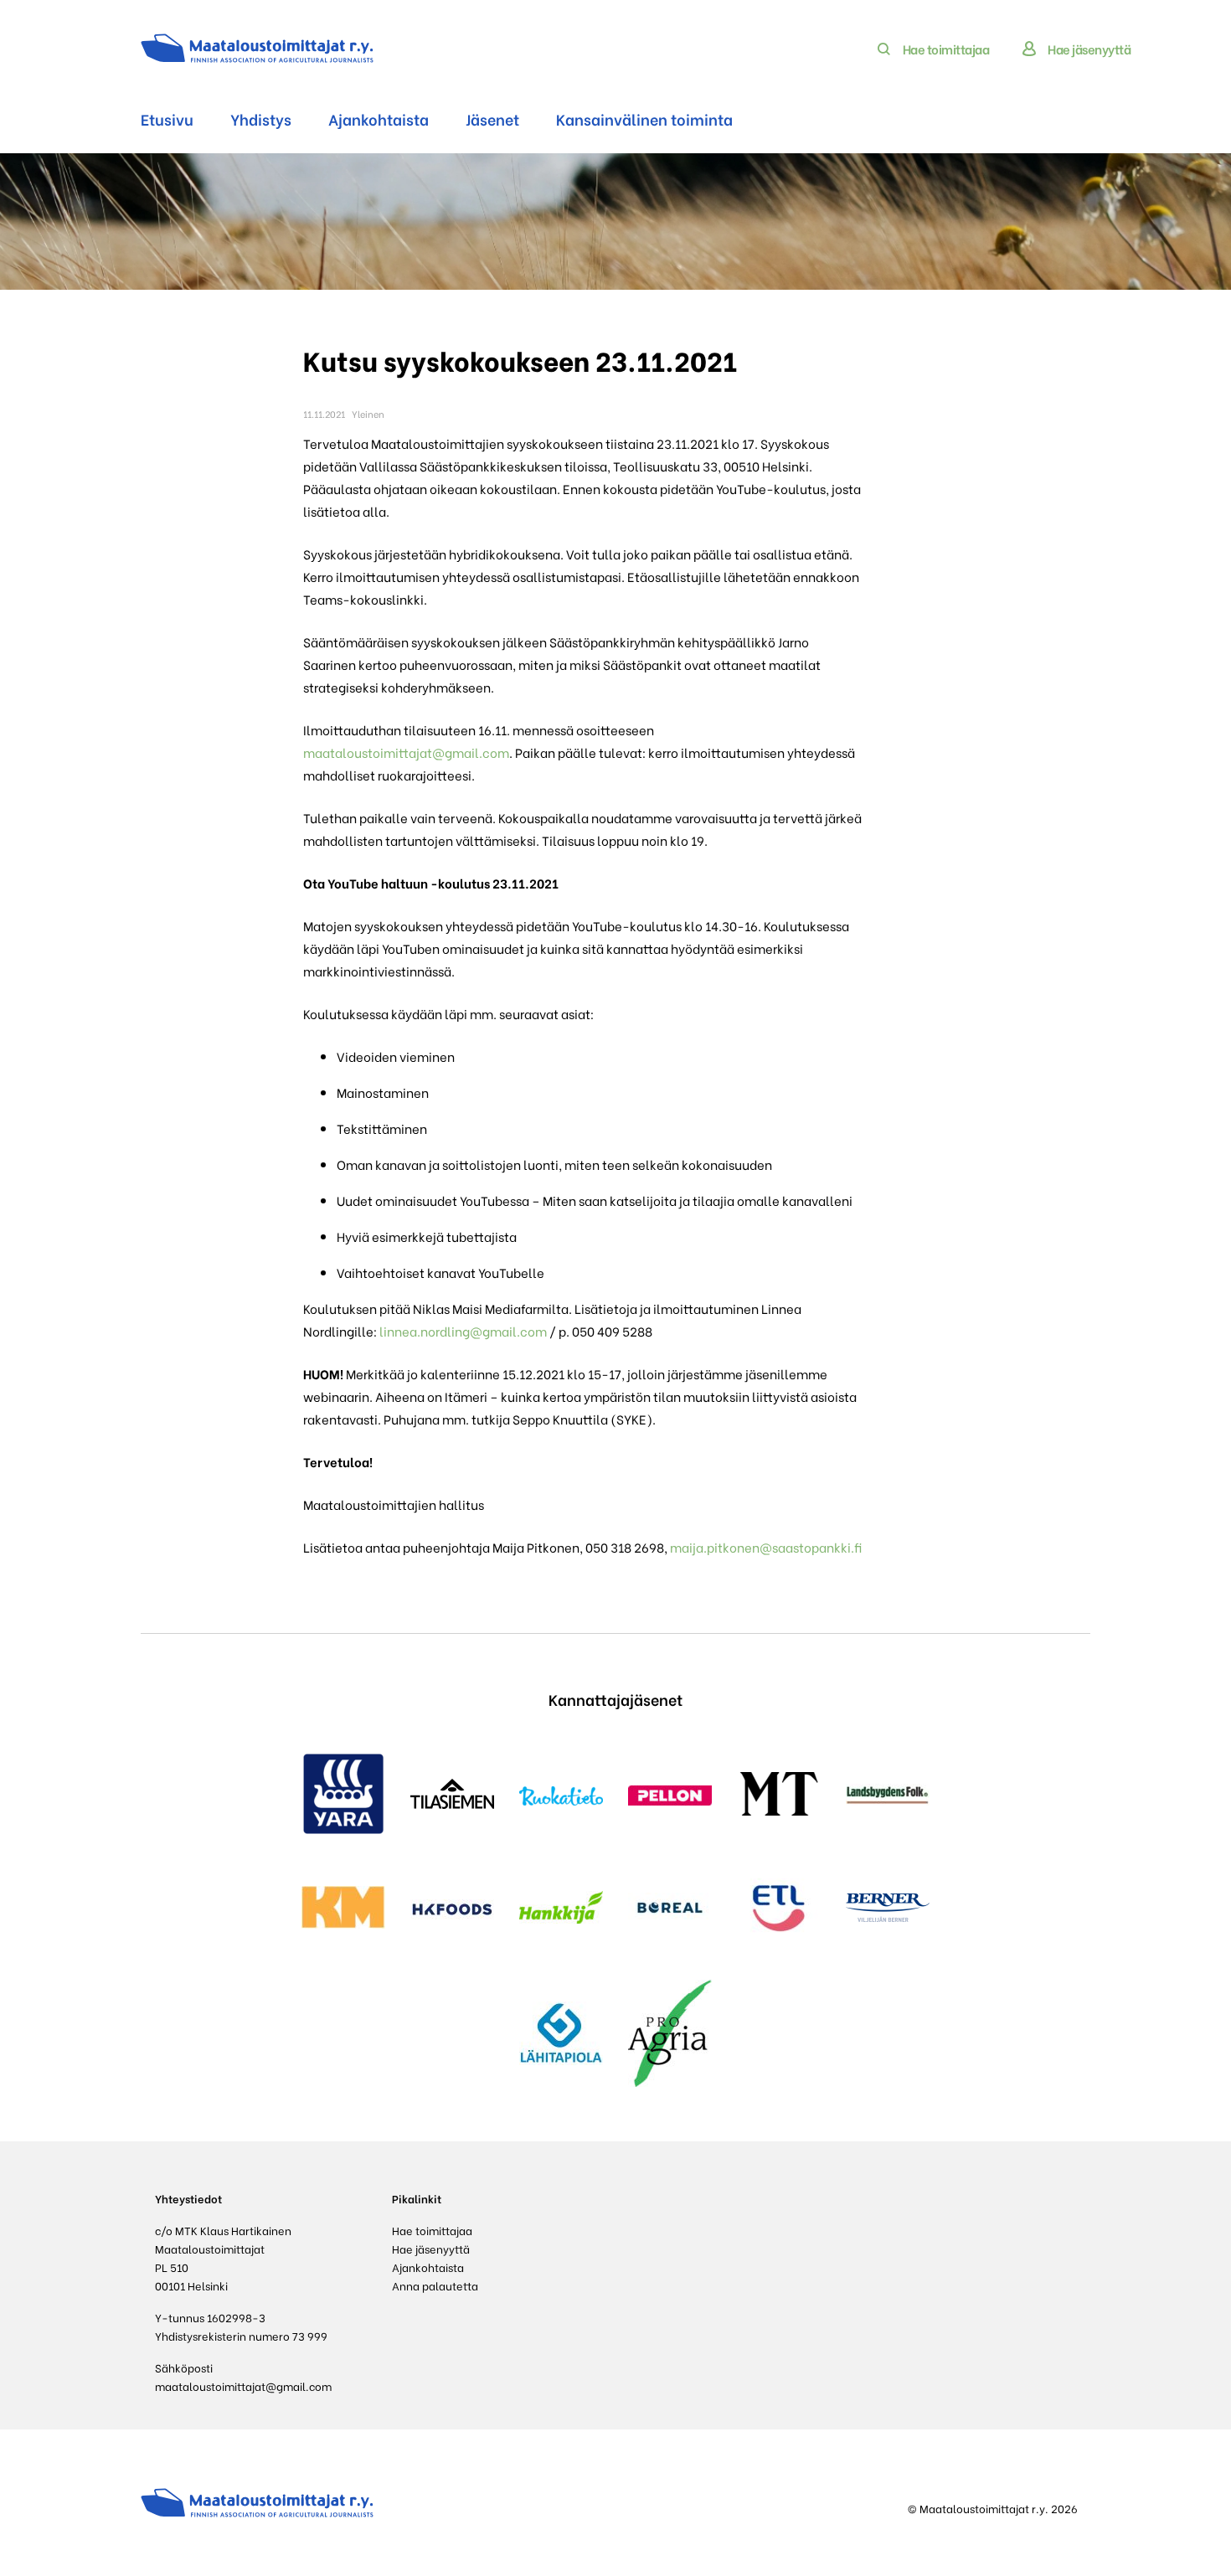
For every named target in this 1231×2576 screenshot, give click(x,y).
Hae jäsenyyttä (1089, 49)
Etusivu (167, 118)
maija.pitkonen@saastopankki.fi (766, 1547)
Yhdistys (261, 118)
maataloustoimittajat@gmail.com (406, 752)
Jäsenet (492, 118)
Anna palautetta (435, 2285)
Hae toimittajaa (946, 49)
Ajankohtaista (379, 118)
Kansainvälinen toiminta (644, 118)
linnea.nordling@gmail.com (463, 1331)
